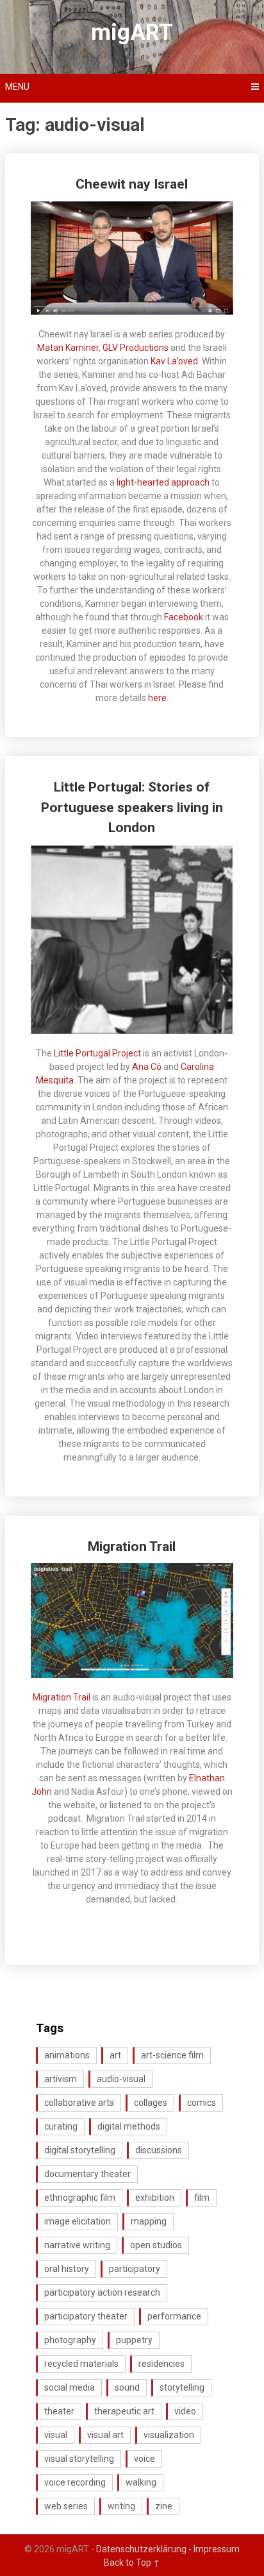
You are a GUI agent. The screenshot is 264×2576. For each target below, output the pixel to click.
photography (70, 2340)
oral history (67, 2269)
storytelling (182, 2387)
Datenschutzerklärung (145, 2549)
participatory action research (102, 2292)
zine (164, 2506)
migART (132, 32)
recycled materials (81, 2364)
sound (127, 2387)
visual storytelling (79, 2459)
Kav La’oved (174, 361)
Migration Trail (132, 1546)
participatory (135, 2269)
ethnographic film (80, 2198)
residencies (161, 2364)
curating (61, 2126)
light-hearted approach (163, 482)
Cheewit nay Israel (132, 184)
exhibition (155, 2198)
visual (56, 2435)
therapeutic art (124, 2411)
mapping (149, 2221)
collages (151, 2103)
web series (66, 2506)
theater (59, 2411)
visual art (105, 2435)
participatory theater (86, 2316)
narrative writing (77, 2245)
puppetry (134, 2340)
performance (174, 2316)
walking (141, 2482)
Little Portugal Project (97, 1053)
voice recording (75, 2482)
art (115, 2055)
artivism (61, 2079)
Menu (17, 87)
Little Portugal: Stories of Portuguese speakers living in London (132, 807)
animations (67, 2055)
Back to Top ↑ (132, 2563)
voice (144, 2459)
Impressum (217, 2549)
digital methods (129, 2126)
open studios (156, 2245)
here (157, 698)
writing (121, 2506)
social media (70, 2387)
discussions (159, 2150)
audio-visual (121, 2079)
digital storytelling (80, 2150)
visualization (169, 2435)
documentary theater (87, 2174)
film (202, 2198)
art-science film (172, 2055)
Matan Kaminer (68, 348)
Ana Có (147, 1067)
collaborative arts (79, 2103)
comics (202, 2103)
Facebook (184, 617)
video (185, 2411)
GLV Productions (136, 348)
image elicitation (78, 2221)
